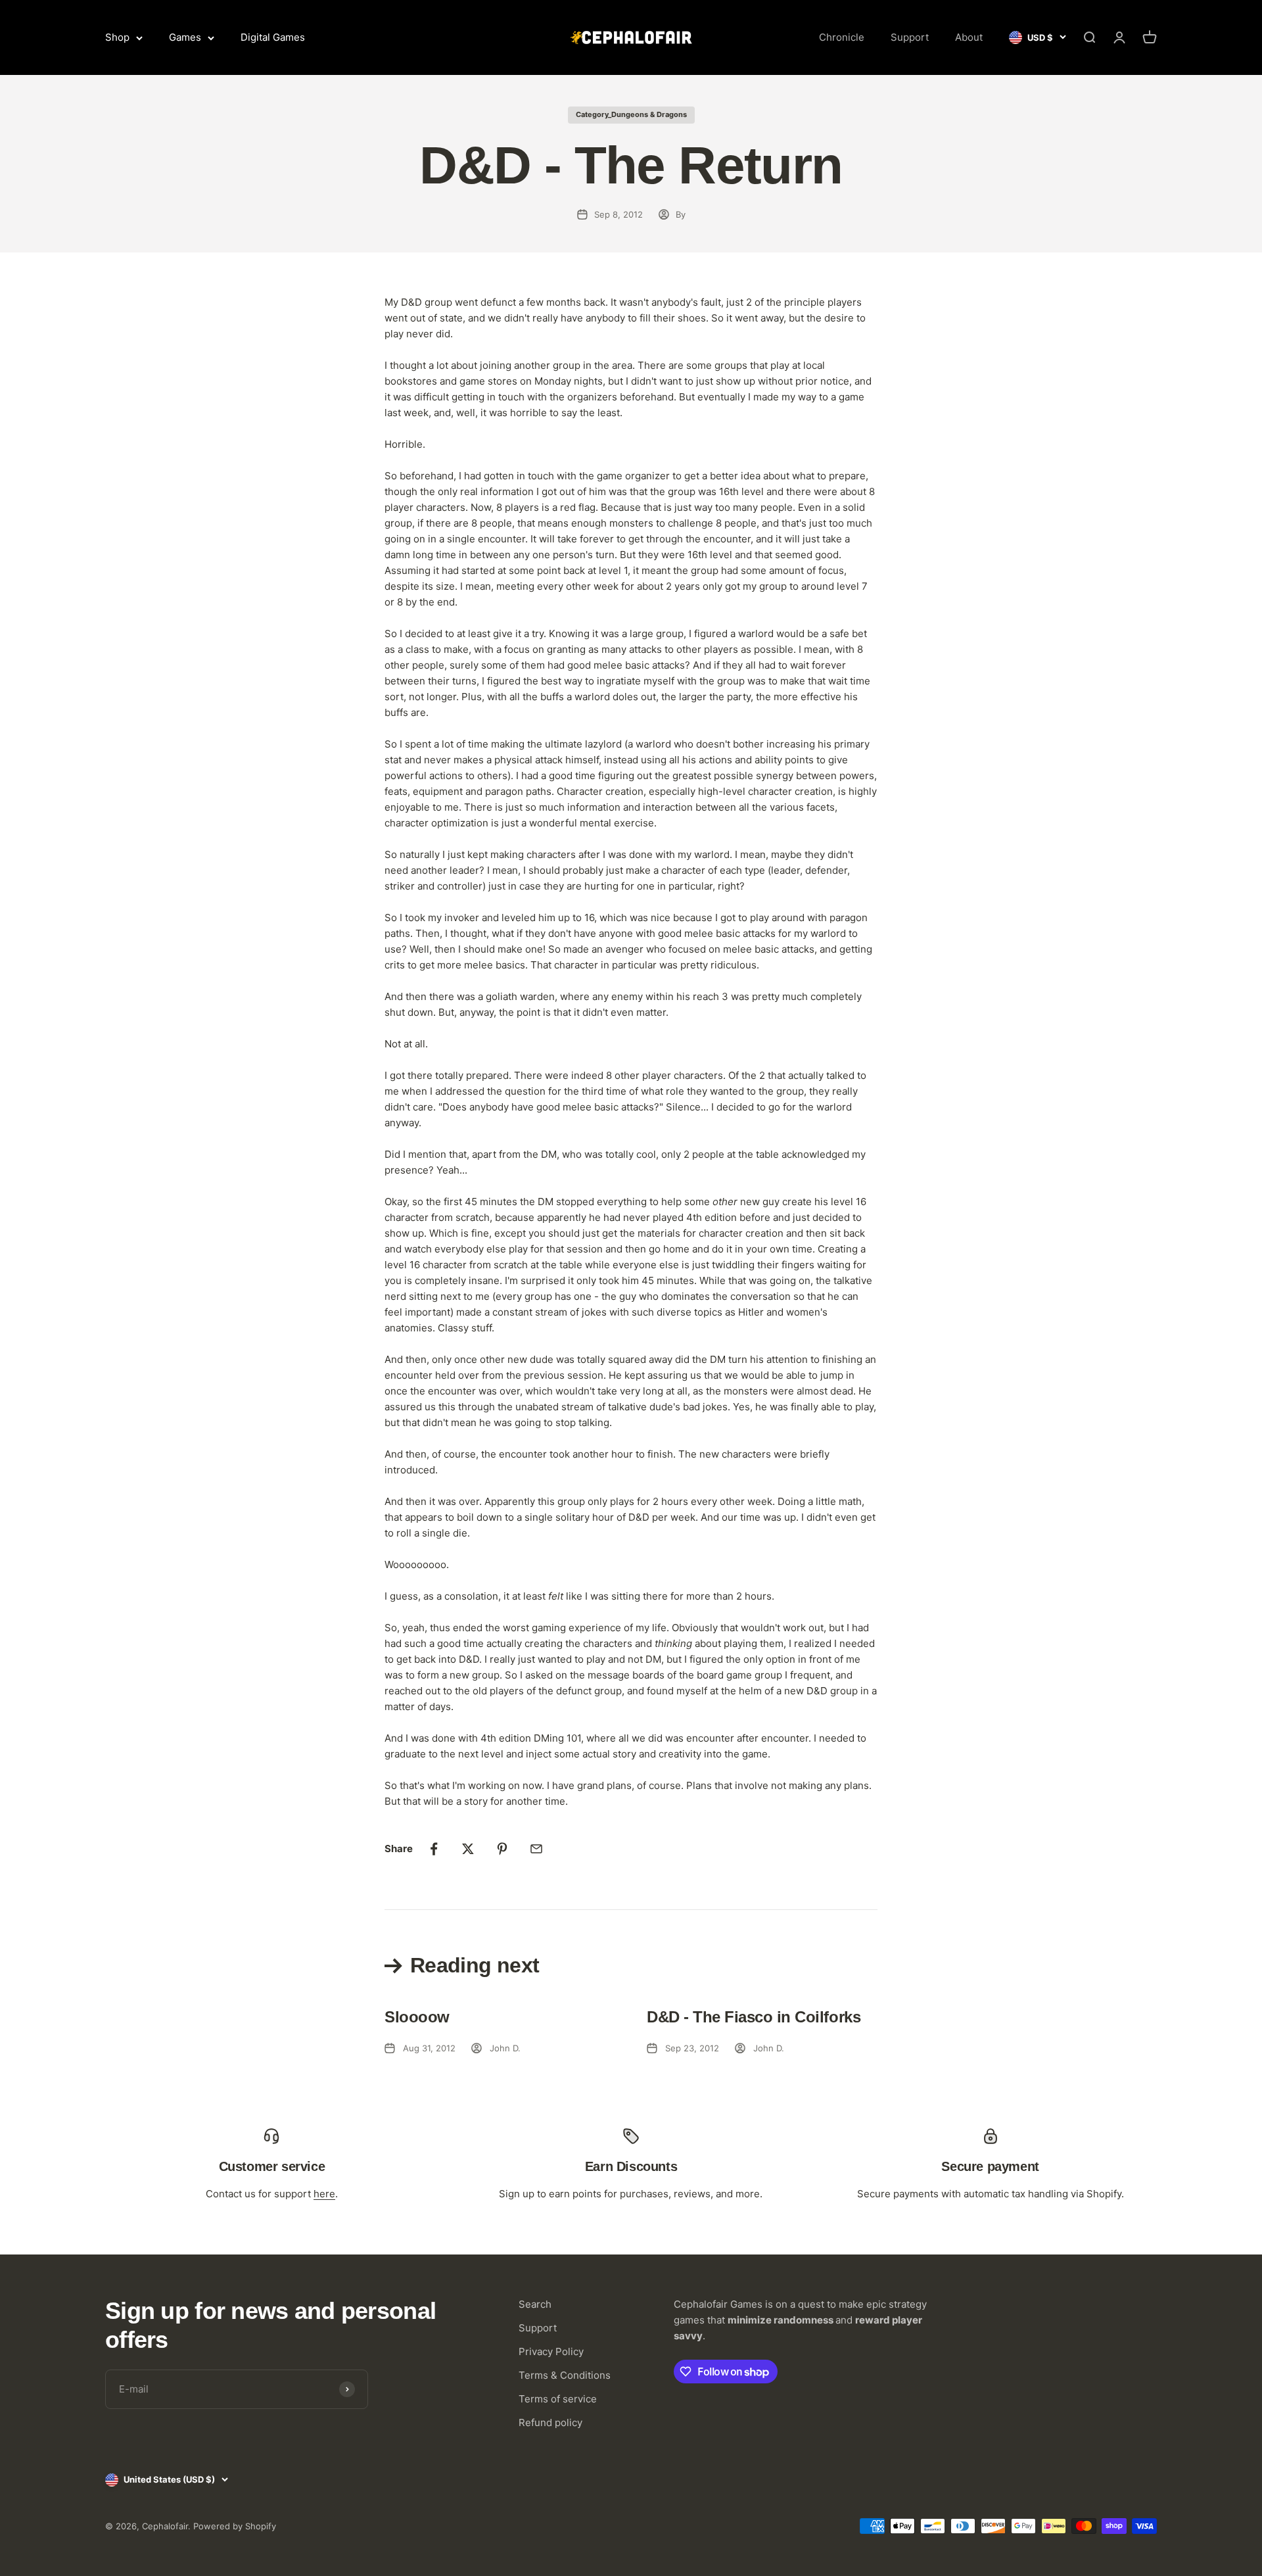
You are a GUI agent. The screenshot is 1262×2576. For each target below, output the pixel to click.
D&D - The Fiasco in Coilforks (754, 2017)
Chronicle (842, 37)
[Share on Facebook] (434, 1849)
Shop (117, 37)
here (324, 2194)
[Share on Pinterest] (502, 1849)
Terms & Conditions (565, 2375)
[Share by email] (536, 1849)
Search (535, 2304)
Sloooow (417, 2017)
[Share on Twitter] (468, 1849)
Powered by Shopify (235, 2526)
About (969, 37)
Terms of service (558, 2399)
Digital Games (273, 37)
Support (910, 37)
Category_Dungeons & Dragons (631, 114)
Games (185, 37)
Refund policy (550, 2422)
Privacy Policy (551, 2351)
